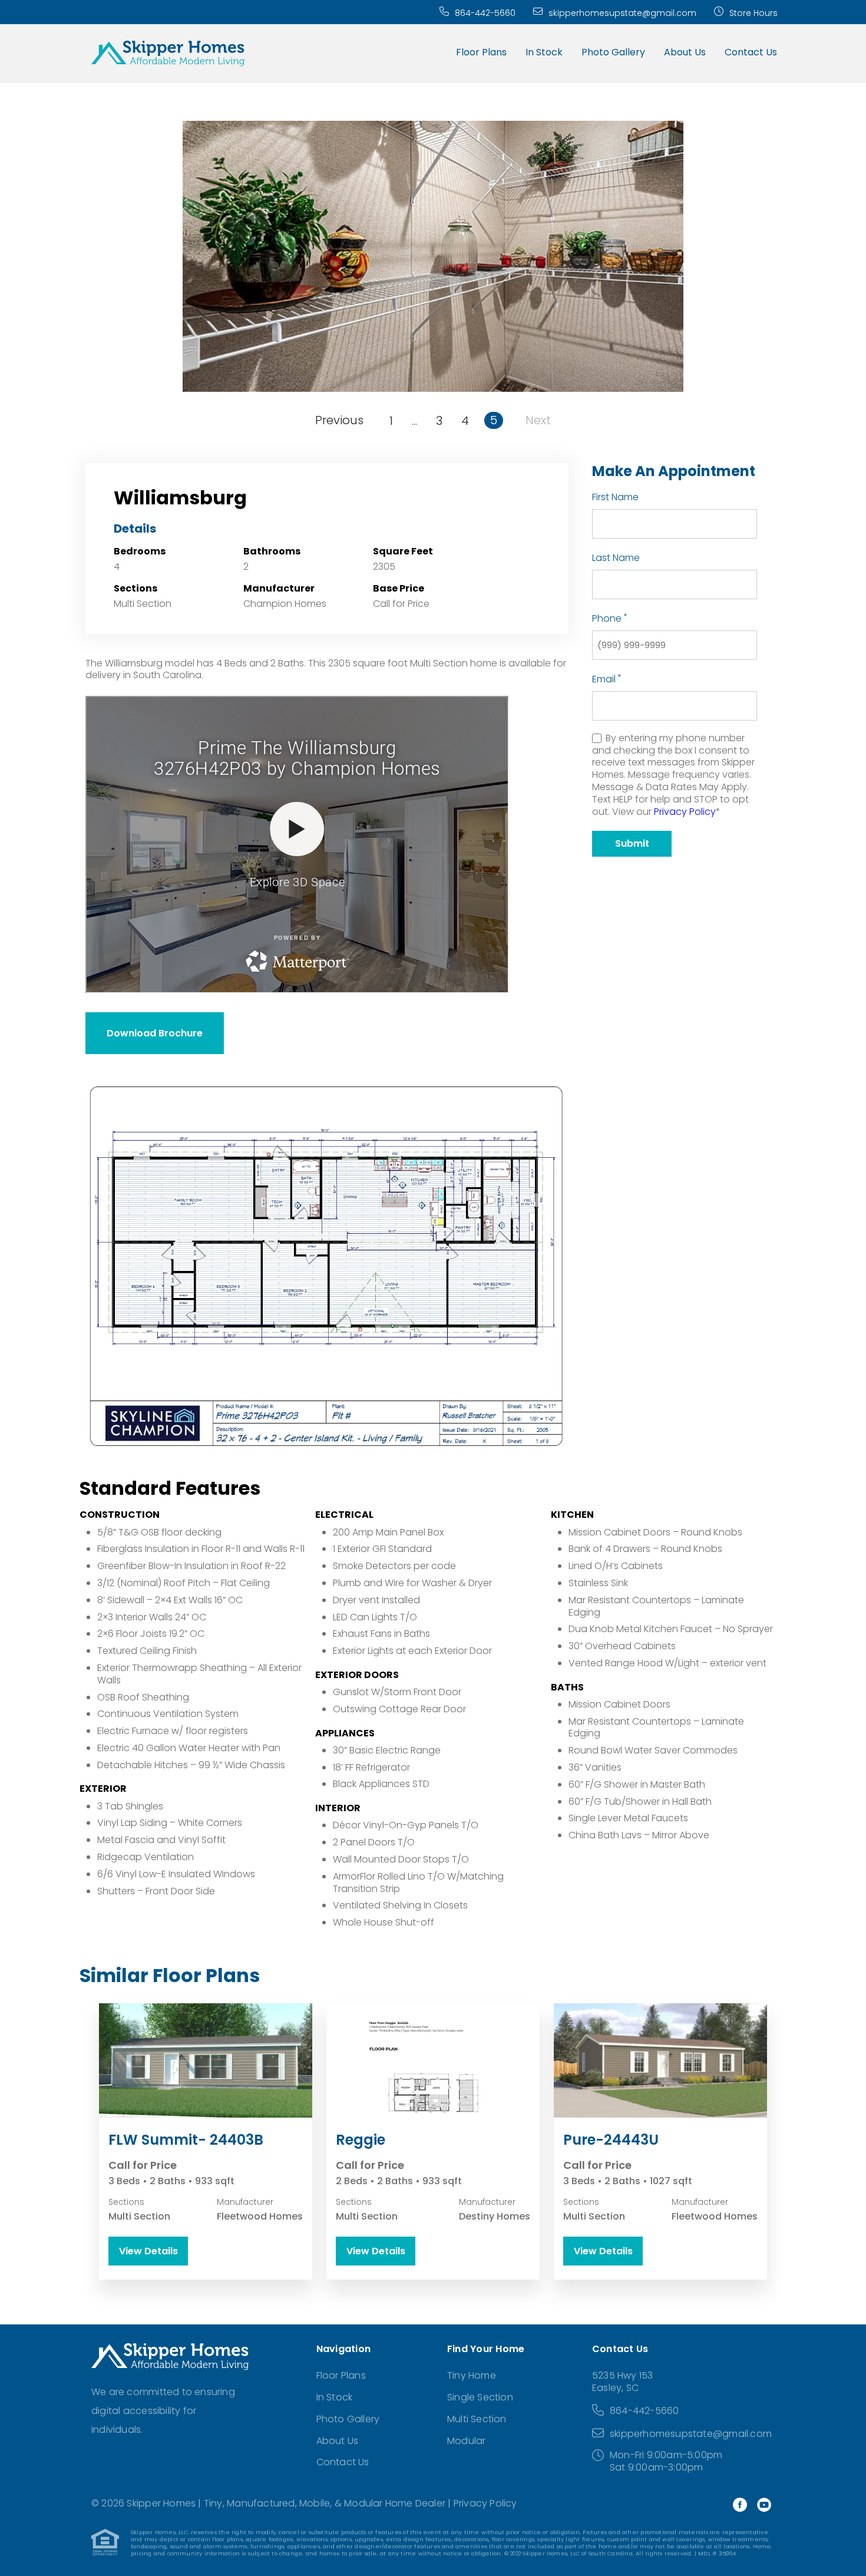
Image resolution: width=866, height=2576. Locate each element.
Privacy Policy (685, 812)
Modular (466, 2441)
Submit (632, 843)
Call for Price (401, 604)
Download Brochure (155, 1033)
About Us (685, 52)
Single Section (480, 2397)
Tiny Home (472, 2375)
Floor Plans (481, 52)
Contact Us (751, 52)
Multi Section (477, 2419)
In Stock (544, 52)
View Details (148, 2251)
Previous (339, 420)
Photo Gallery (613, 52)
